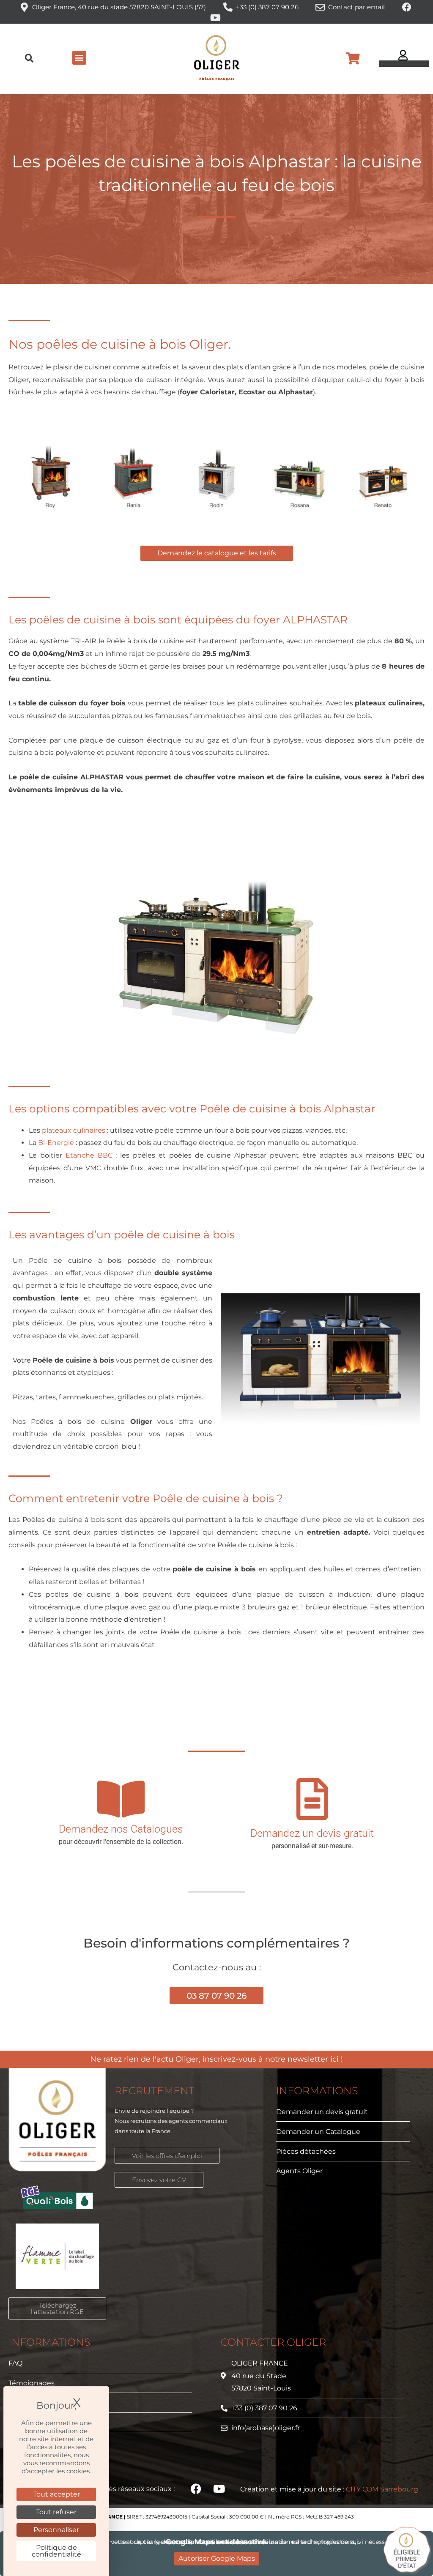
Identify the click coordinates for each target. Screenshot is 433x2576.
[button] (29, 59)
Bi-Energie (56, 1143)
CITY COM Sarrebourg (382, 2489)
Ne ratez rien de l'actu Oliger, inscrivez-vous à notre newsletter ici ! (216, 2059)
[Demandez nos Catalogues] (121, 1799)
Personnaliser (56, 2530)
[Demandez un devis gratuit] (312, 1799)
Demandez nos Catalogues (121, 1829)
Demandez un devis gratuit (312, 1833)
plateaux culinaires (74, 1130)
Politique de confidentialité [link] (56, 2551)
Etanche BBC (89, 1155)
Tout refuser (56, 2512)
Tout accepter (56, 2494)
